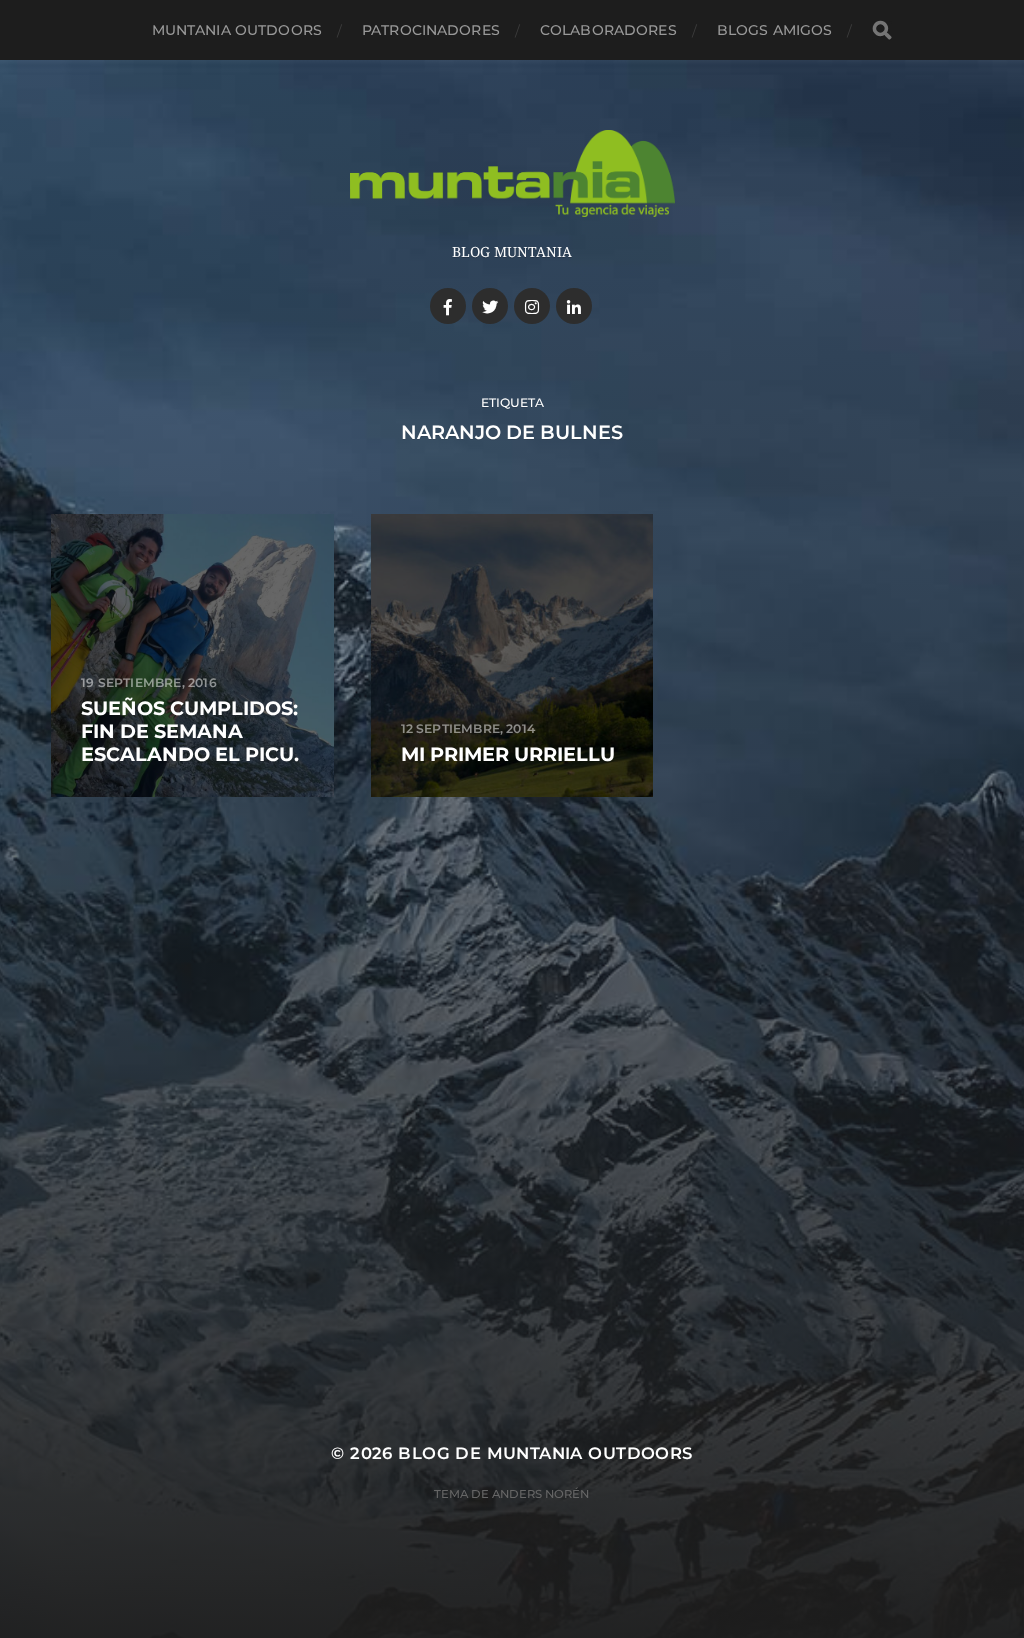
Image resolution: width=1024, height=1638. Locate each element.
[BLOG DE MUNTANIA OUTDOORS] (512, 173)
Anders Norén (540, 1494)
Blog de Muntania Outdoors (545, 1453)
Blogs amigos (775, 30)
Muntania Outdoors (237, 30)
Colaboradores (608, 30)
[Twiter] (490, 306)
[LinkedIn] (574, 306)
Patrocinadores (431, 30)
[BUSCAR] (882, 30)
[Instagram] (532, 306)
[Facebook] (448, 306)
